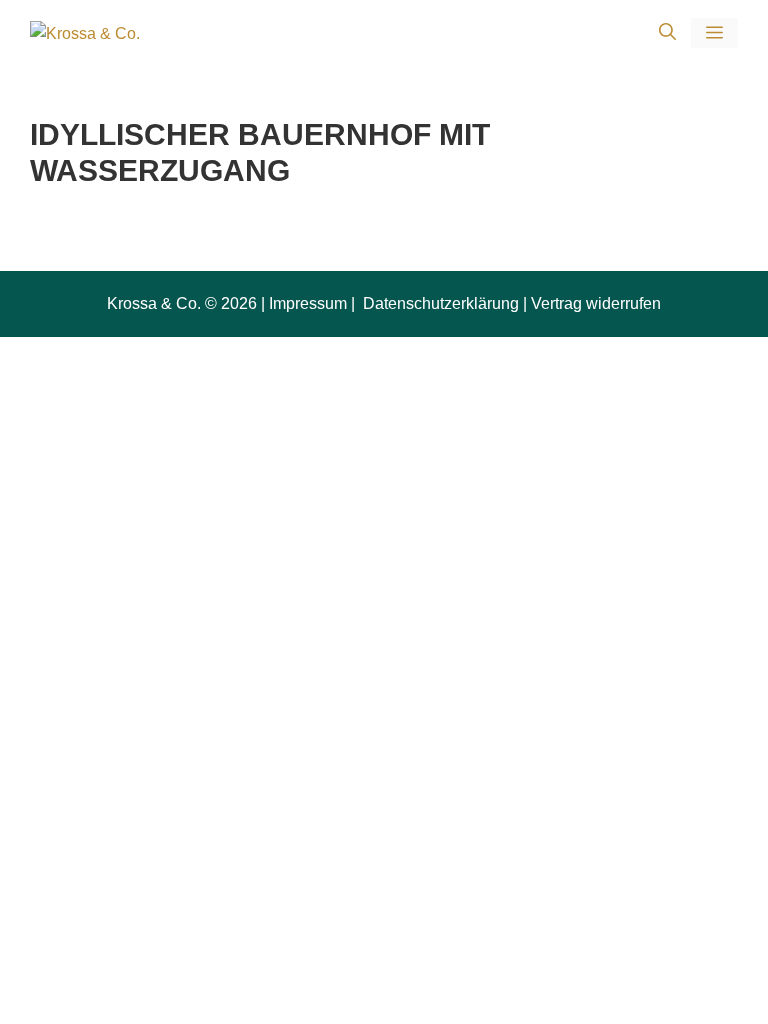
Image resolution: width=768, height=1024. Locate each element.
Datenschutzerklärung (439, 303)
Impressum (308, 303)
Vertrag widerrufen (596, 303)
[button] (667, 33)
